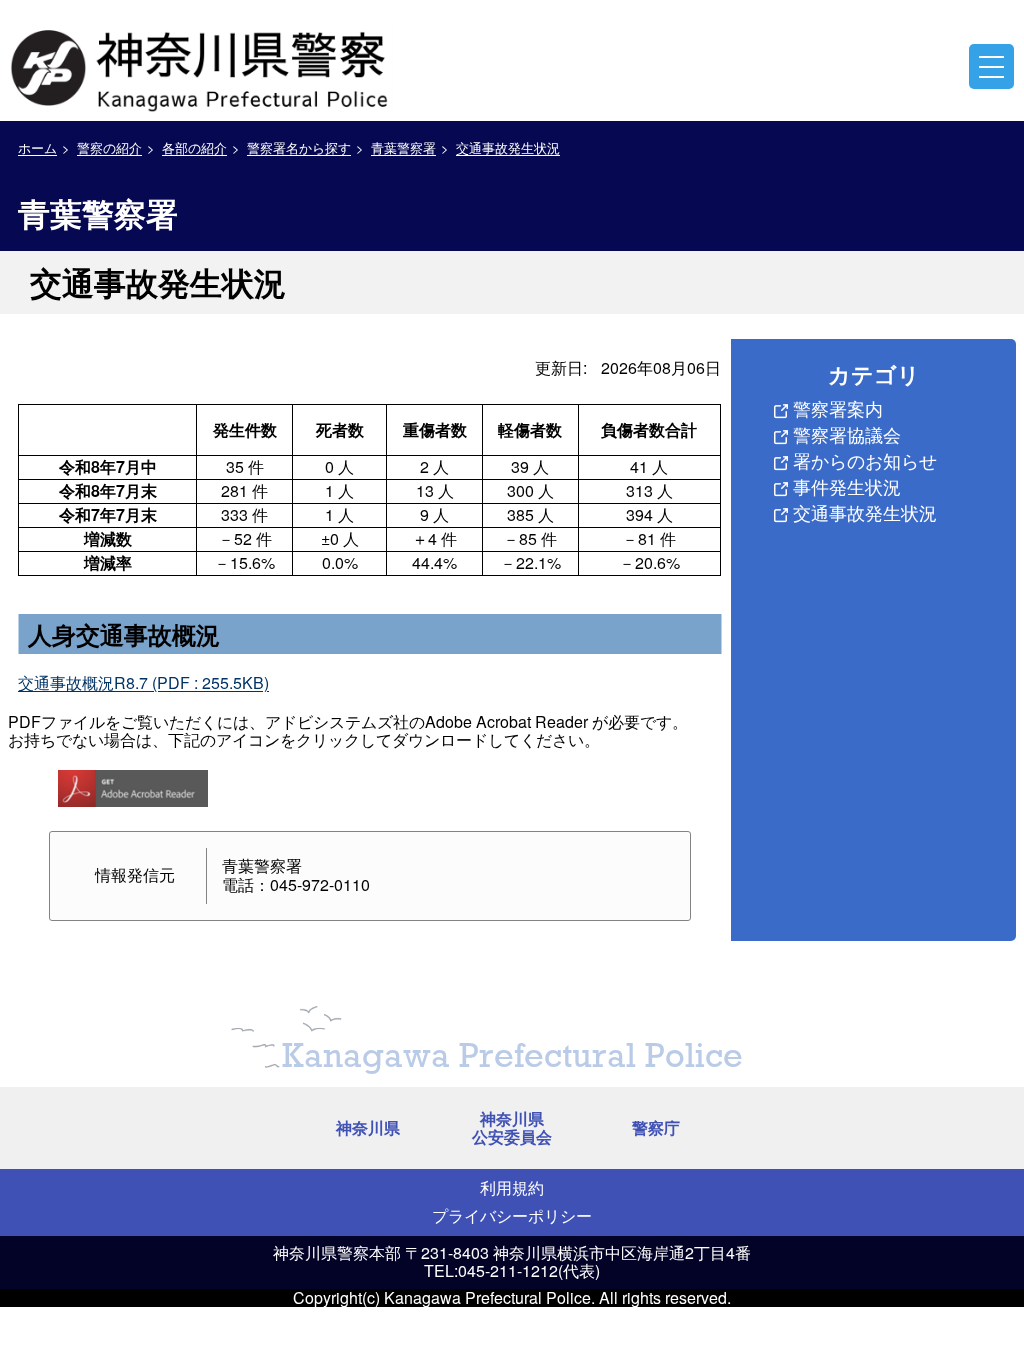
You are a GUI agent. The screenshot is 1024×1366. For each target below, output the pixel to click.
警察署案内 (838, 408)
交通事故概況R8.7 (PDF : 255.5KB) (143, 682)
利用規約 (512, 1187)
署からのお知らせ (865, 460)
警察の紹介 (109, 147)
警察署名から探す (299, 147)
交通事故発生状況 (508, 147)
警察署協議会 (847, 434)
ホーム (37, 147)
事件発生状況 (847, 486)
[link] (202, 65)
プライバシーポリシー (512, 1215)
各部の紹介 (194, 147)
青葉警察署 (403, 147)
